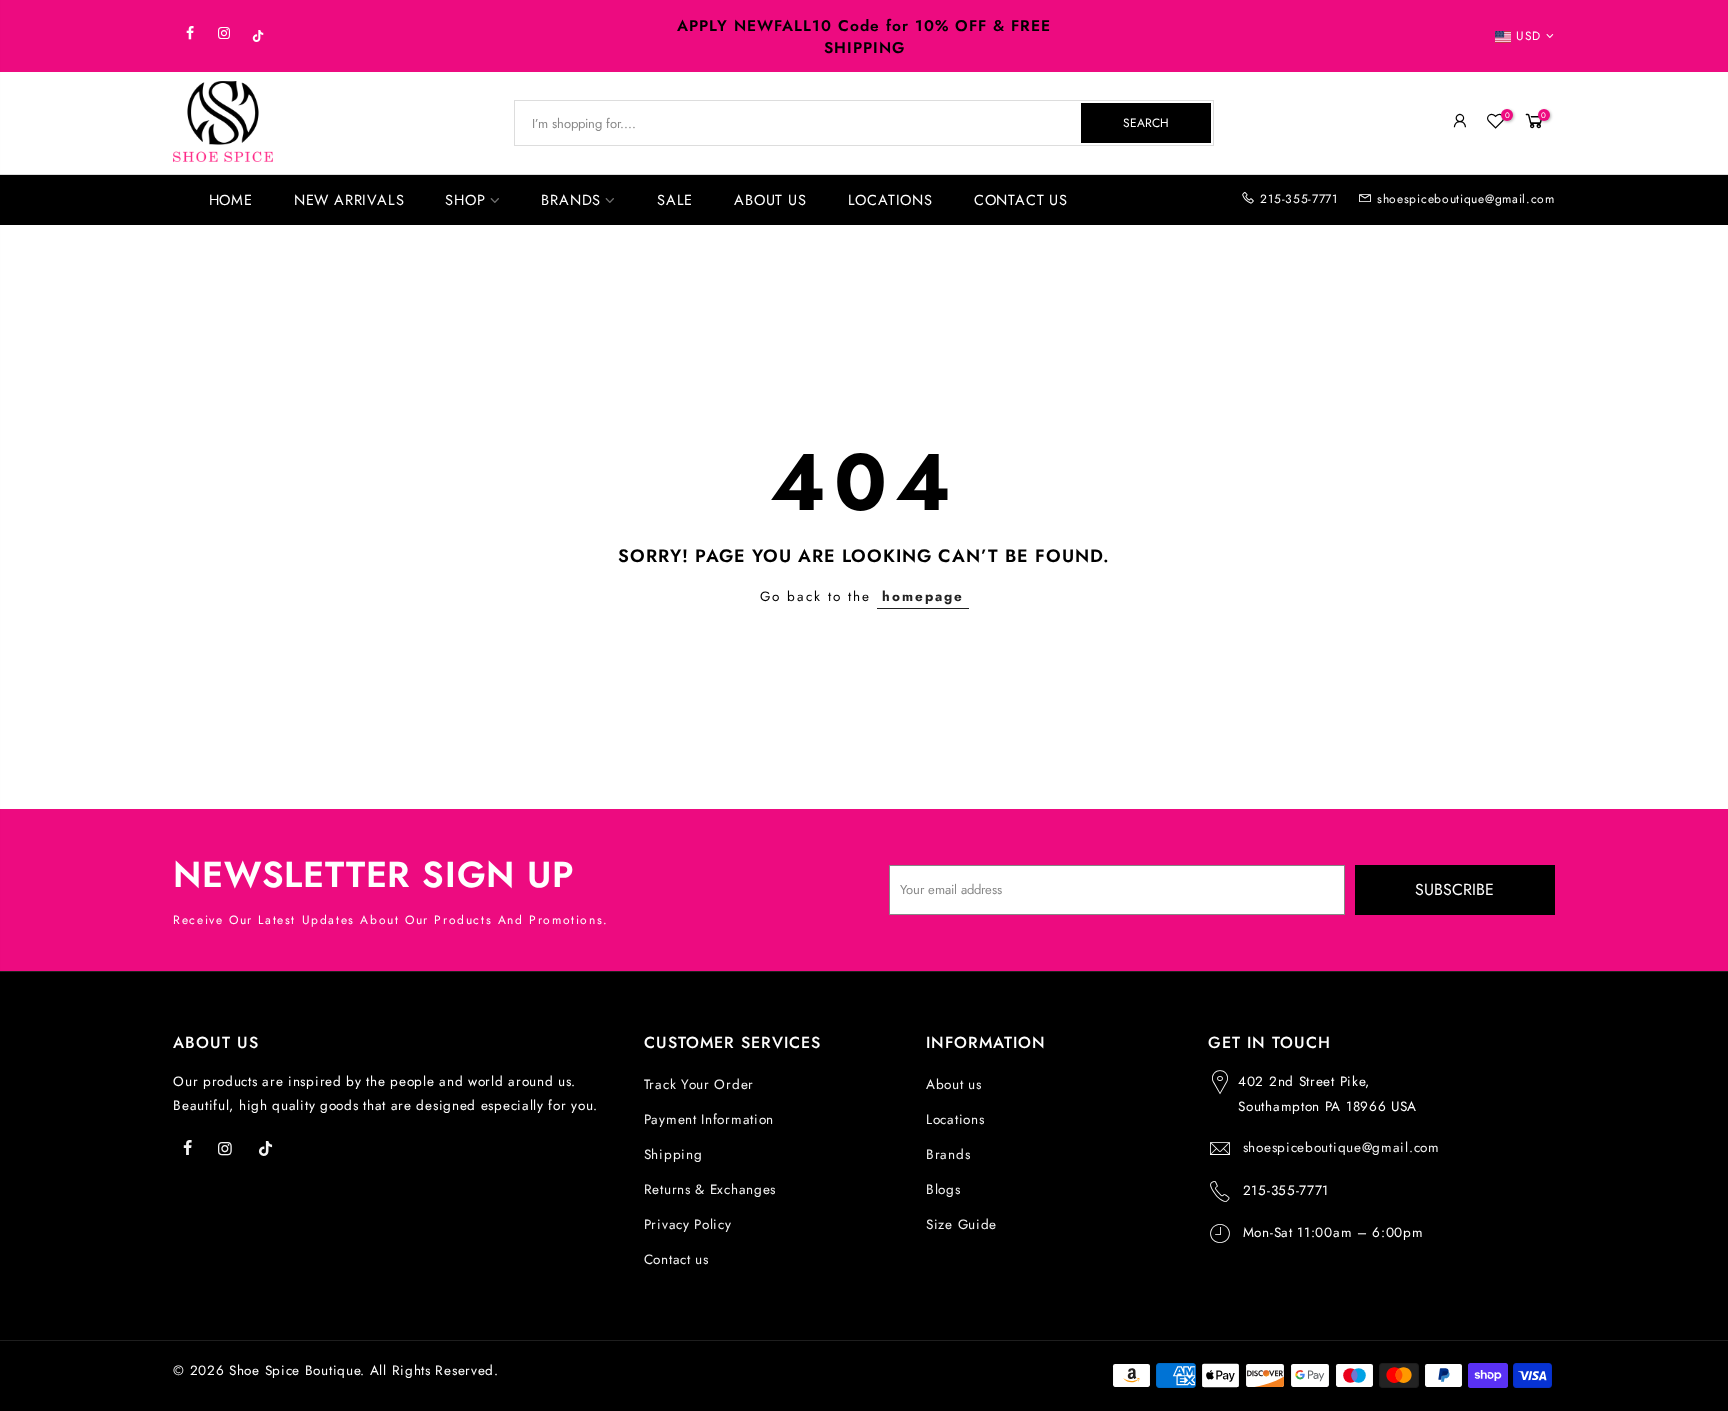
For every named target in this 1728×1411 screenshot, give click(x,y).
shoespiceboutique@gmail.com (1466, 199)
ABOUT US (770, 199)
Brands (948, 1154)
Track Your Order (699, 1084)
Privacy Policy (688, 1224)
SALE (675, 199)
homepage (923, 596)
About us (954, 1084)
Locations (955, 1119)
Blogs (943, 1189)
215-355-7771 (1298, 199)
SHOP (465, 199)
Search (1146, 123)
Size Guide (961, 1224)
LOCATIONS (890, 199)
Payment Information (709, 1119)
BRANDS (571, 199)
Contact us (676, 1259)
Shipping (673, 1154)
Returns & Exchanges (710, 1189)
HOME (231, 199)
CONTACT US (1021, 199)
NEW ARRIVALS (349, 199)
